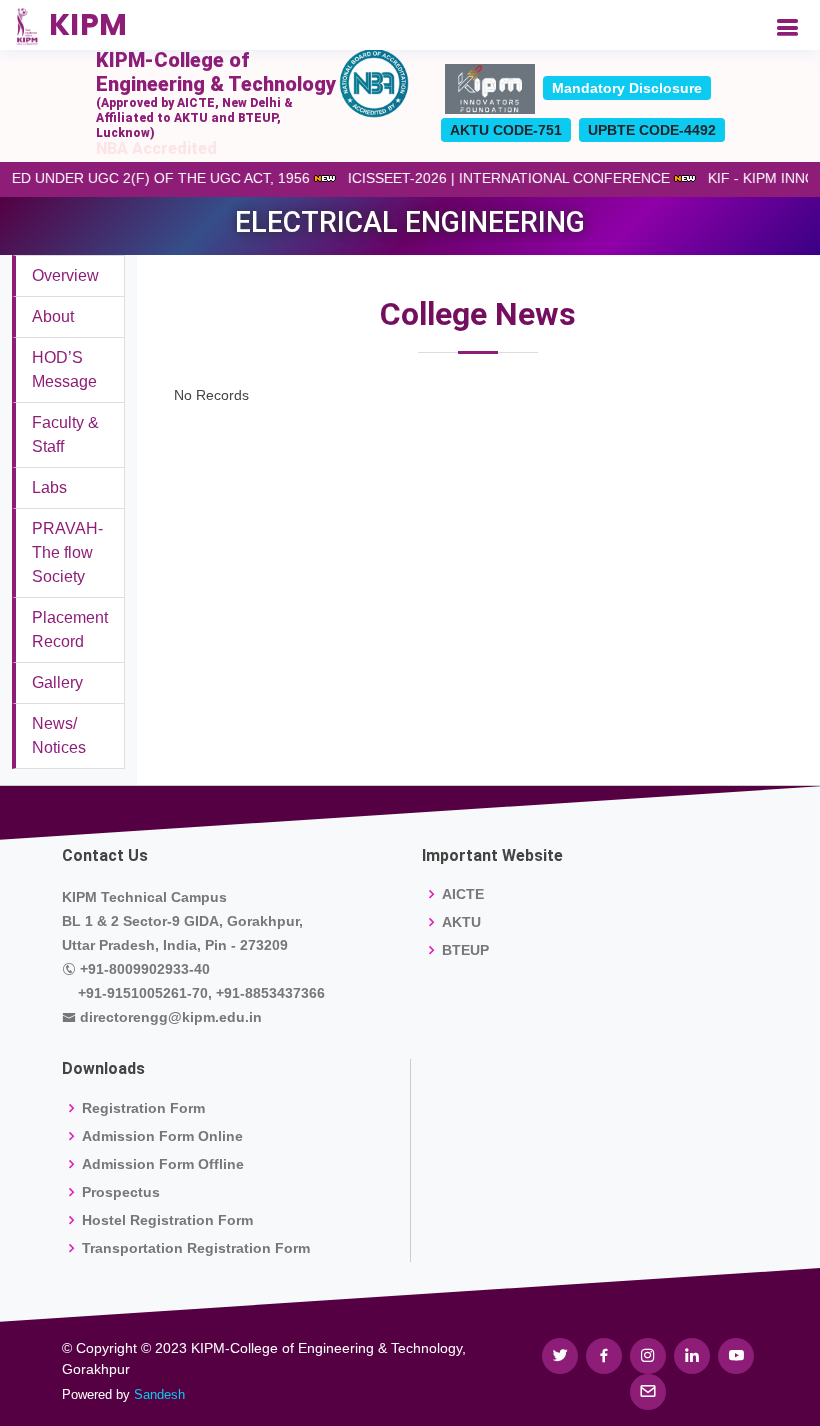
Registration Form (143, 1108)
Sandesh (159, 1394)
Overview (65, 275)
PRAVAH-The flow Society (67, 552)
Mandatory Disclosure (627, 88)
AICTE (463, 894)
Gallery (57, 682)
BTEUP (465, 950)
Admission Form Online (162, 1136)
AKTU (461, 922)
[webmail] (648, 1392)
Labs (49, 487)
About (53, 316)
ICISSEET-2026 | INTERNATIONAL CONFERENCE (516, 178)
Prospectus (121, 1192)
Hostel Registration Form (167, 1220)
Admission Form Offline (163, 1164)
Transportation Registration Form (196, 1248)
